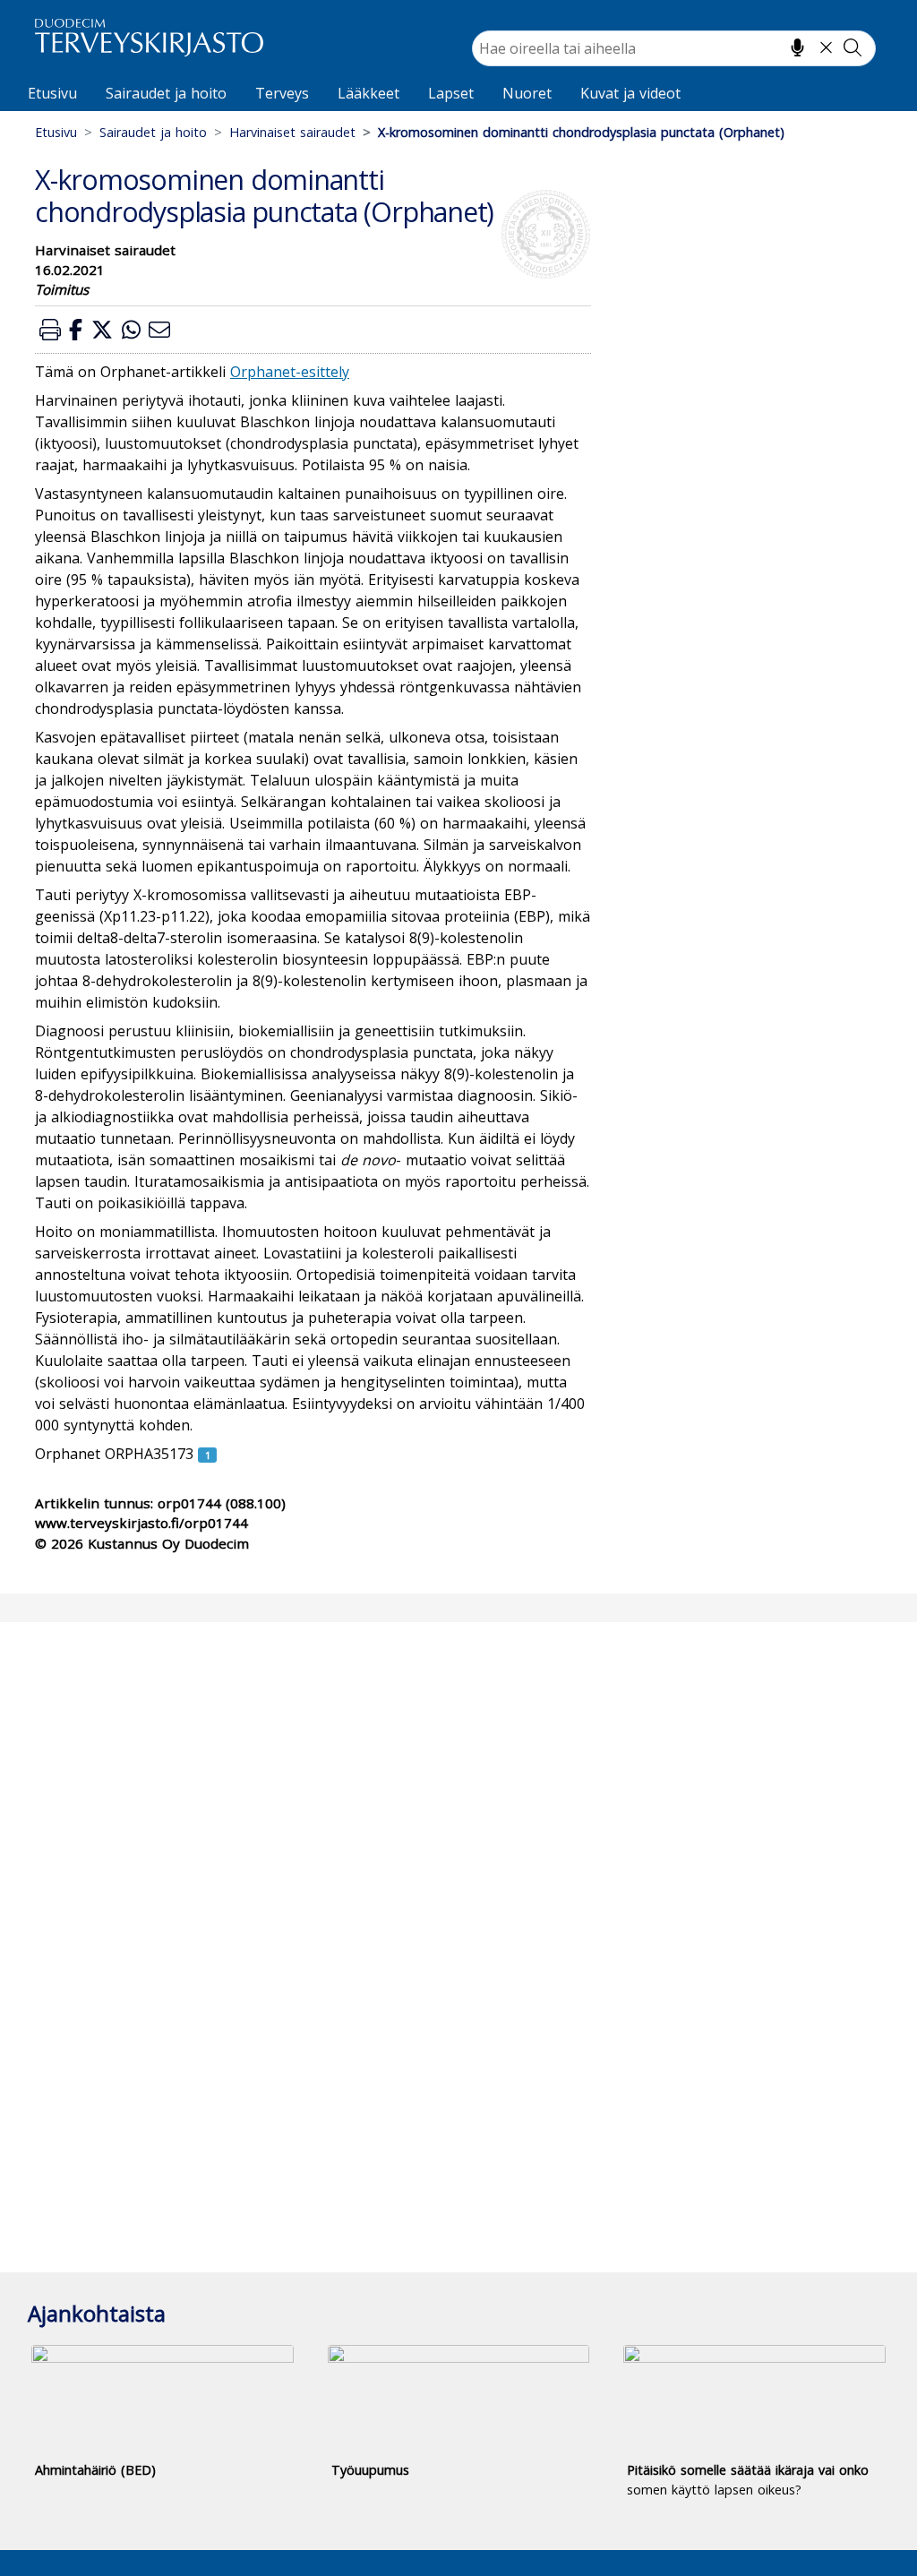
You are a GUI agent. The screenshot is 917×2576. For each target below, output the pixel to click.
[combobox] (674, 48)
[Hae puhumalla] (797, 47)
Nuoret (527, 93)
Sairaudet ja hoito (166, 93)
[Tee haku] (853, 47)
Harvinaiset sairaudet (292, 132)
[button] (50, 329)
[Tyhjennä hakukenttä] (826, 47)
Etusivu (52, 93)
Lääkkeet (369, 93)
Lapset (451, 93)
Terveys (282, 93)
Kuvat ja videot (630, 93)
